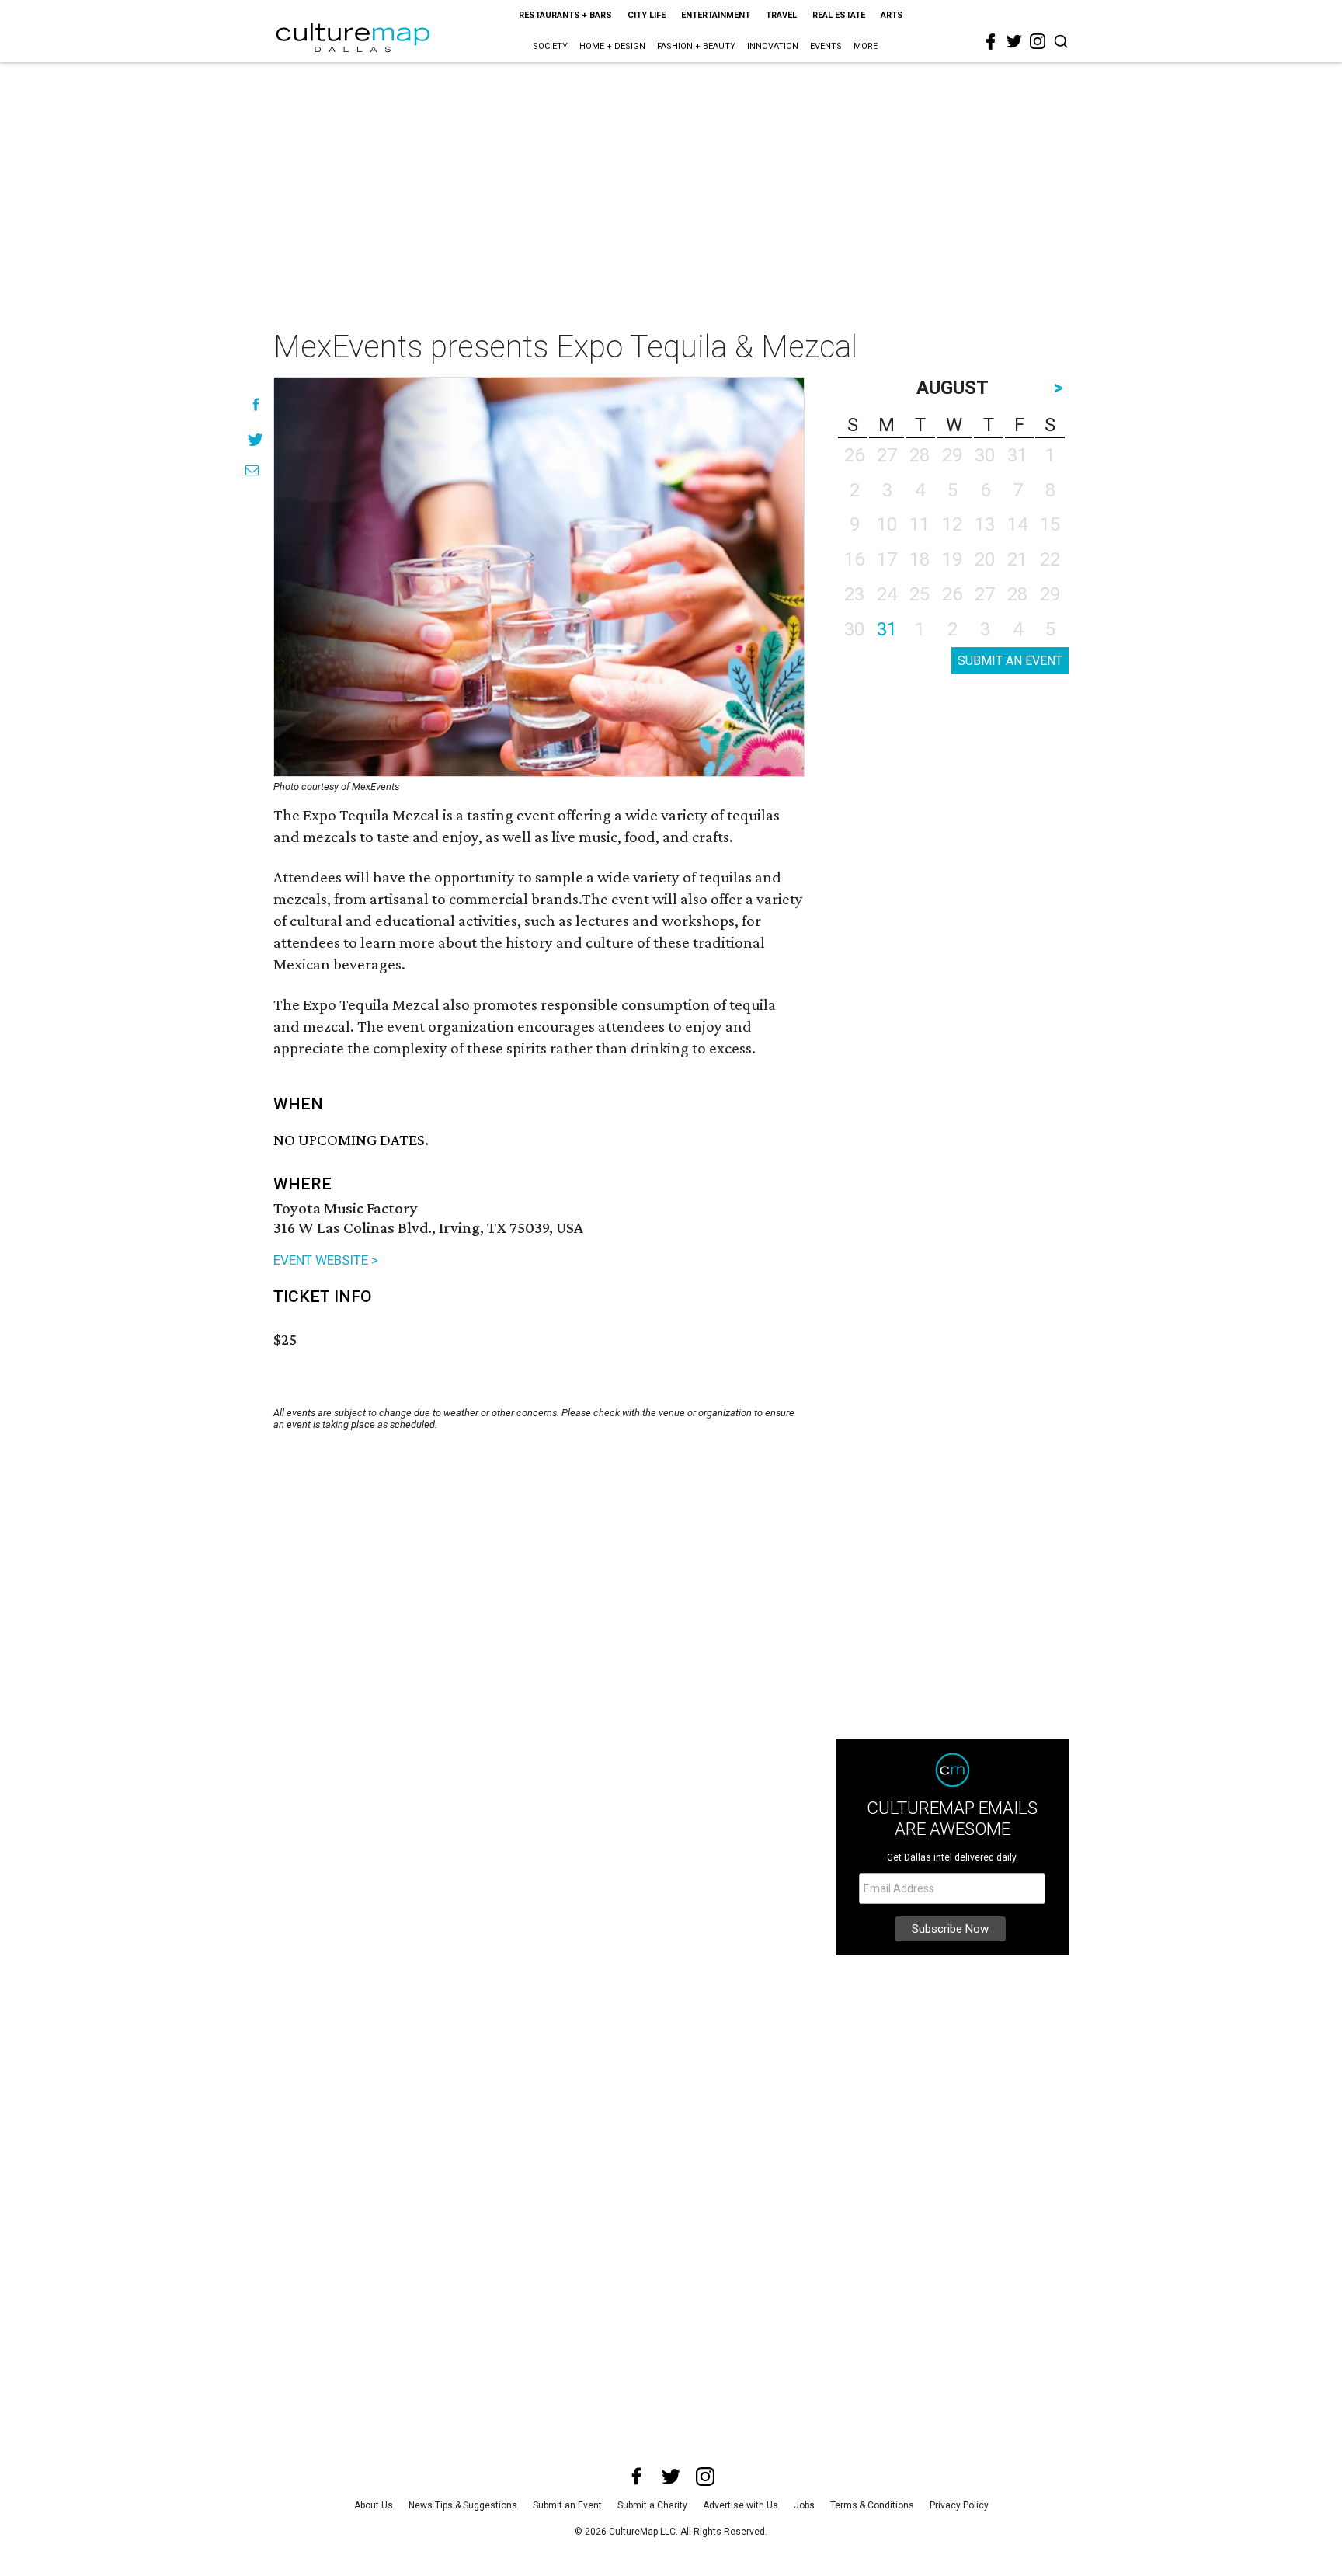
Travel (781, 15)
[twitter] (1014, 41)
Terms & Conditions (872, 2505)
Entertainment (716, 15)
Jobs (804, 2505)
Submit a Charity (652, 2505)
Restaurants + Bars (565, 15)
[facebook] (991, 42)
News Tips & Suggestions (463, 2505)
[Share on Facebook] (256, 404)
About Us (374, 2505)
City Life (647, 15)
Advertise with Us (741, 2505)
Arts (892, 15)
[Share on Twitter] (256, 439)
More (866, 46)
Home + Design (612, 46)
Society (550, 46)
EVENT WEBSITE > (326, 1260)
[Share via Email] (252, 470)
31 (887, 629)
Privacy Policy (959, 2505)
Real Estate (839, 15)
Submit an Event (567, 2505)
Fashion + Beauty (696, 46)
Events (826, 46)
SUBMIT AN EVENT (1010, 661)
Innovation (773, 46)
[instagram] (1038, 41)
